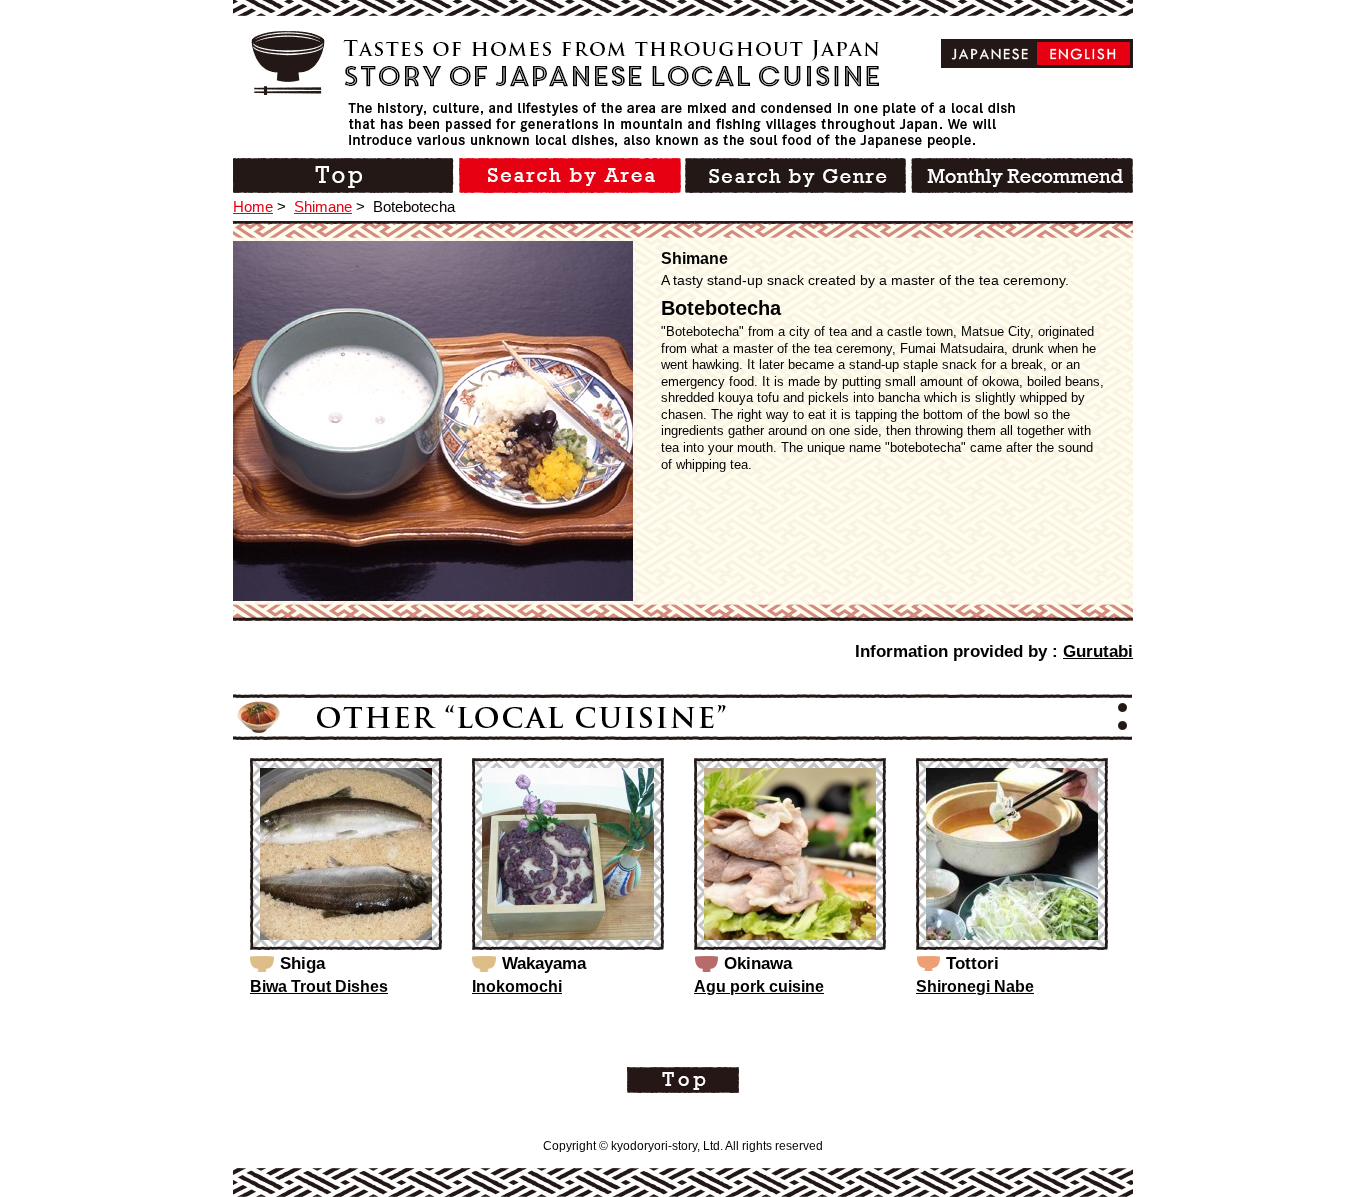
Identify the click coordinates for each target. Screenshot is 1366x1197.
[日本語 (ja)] (990, 53)
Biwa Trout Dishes (319, 986)
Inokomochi (517, 986)
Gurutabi (1098, 651)
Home (253, 206)
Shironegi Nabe (975, 986)
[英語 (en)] (1083, 53)
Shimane (323, 206)
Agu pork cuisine (759, 986)
